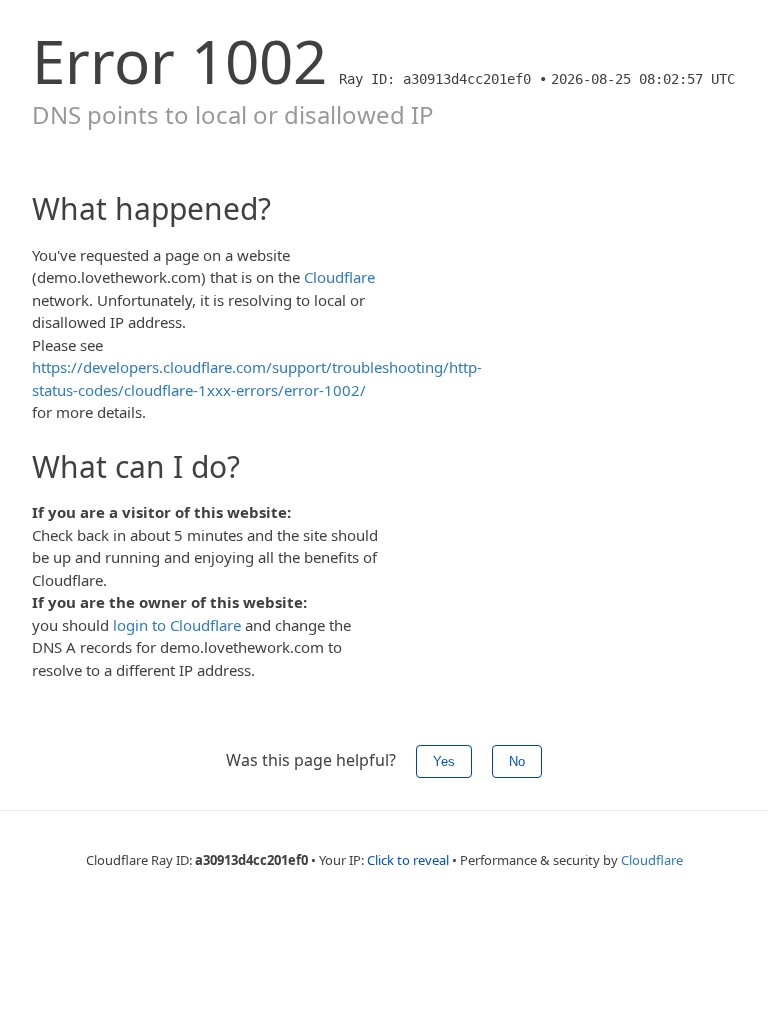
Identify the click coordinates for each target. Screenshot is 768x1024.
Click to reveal (408, 860)
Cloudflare (339, 277)
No (517, 761)
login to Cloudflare (177, 625)
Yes (444, 761)
